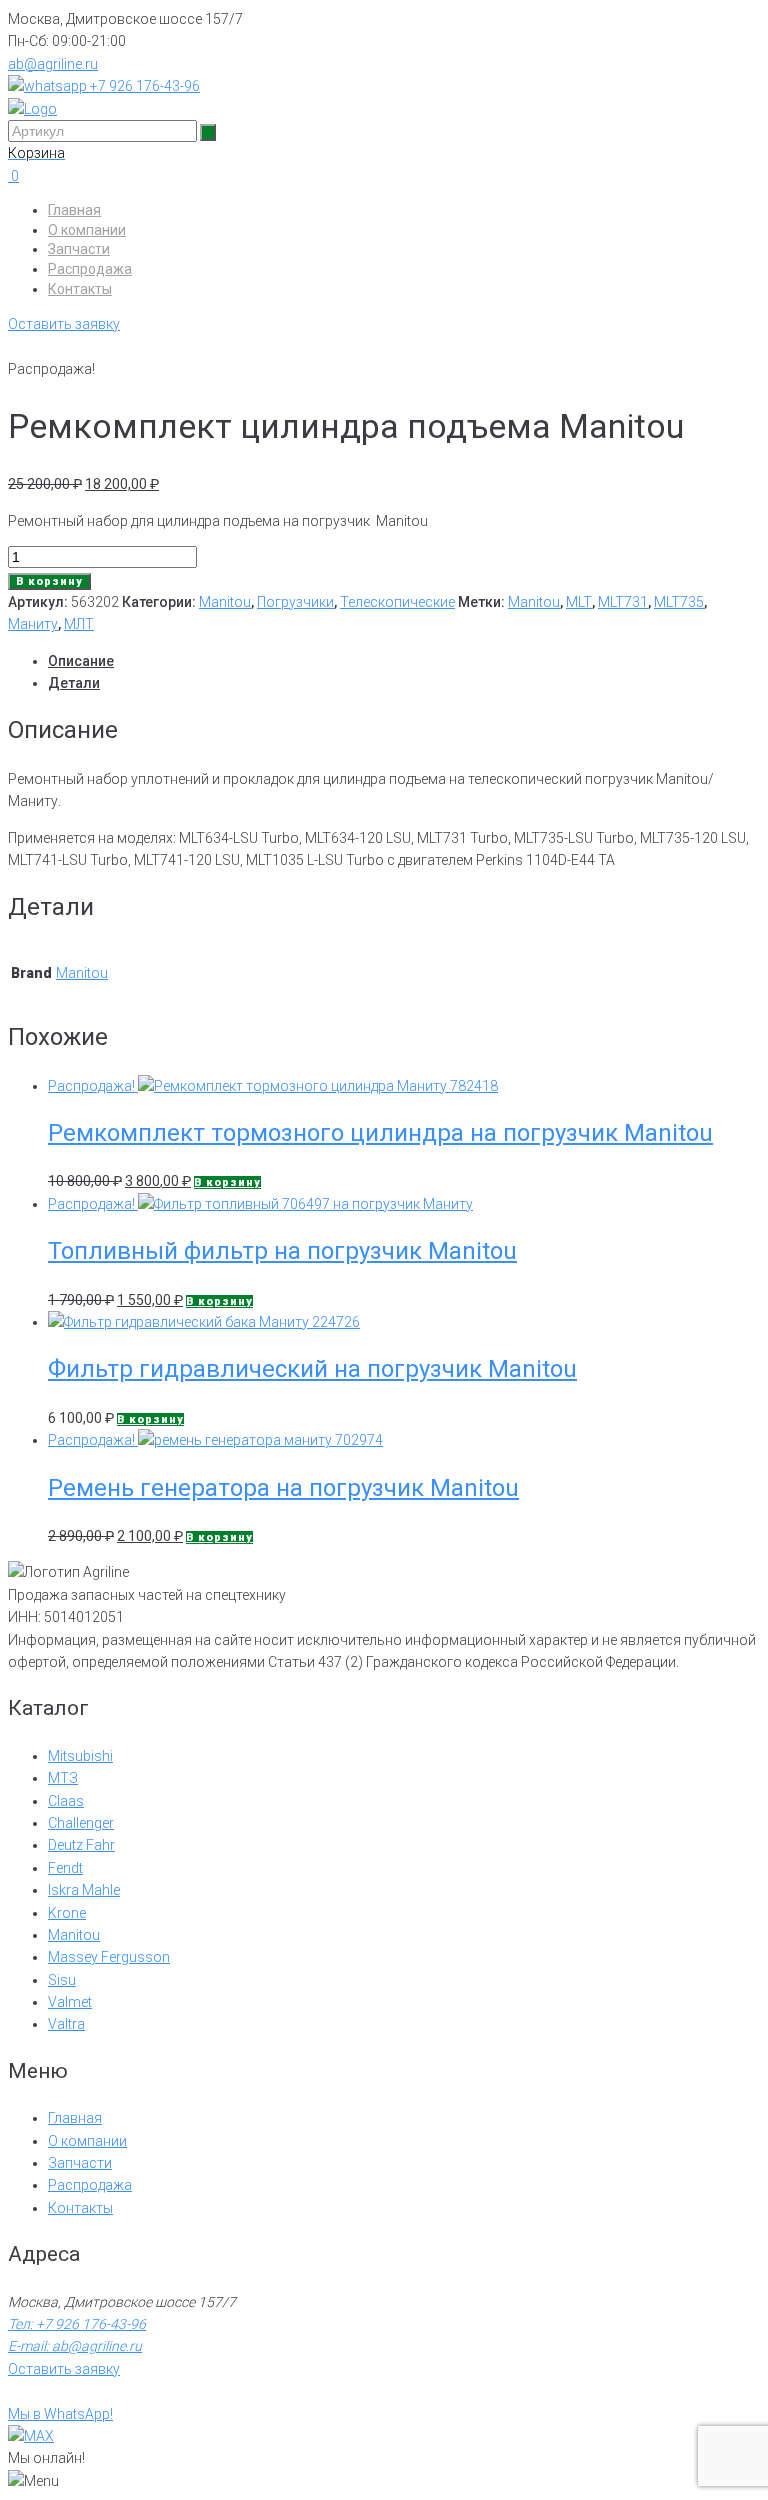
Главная (74, 210)
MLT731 (623, 602)
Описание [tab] (81, 661)
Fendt (65, 1868)
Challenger (81, 1823)
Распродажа (90, 269)
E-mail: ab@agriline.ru (75, 2346)
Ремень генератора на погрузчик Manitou (283, 1488)
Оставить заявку (64, 324)
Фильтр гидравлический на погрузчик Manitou (312, 1369)
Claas (66, 1801)
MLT (579, 602)
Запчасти (79, 249)
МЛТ (79, 624)
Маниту (33, 624)
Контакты (80, 289)
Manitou (225, 602)
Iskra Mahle (84, 1890)
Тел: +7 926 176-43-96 (77, 2324)
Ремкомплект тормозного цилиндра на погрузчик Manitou (380, 1133)
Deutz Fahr (81, 1845)
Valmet (70, 2002)
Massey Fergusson (109, 1957)
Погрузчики (295, 602)
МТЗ (63, 1778)
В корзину (49, 581)
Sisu (62, 1980)
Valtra (66, 2024)
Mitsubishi (80, 1756)
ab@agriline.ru (53, 64)
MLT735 (679, 602)
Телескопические (397, 602)
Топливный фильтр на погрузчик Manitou (282, 1251)
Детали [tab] (74, 683)
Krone (67, 1913)
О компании (87, 230)
